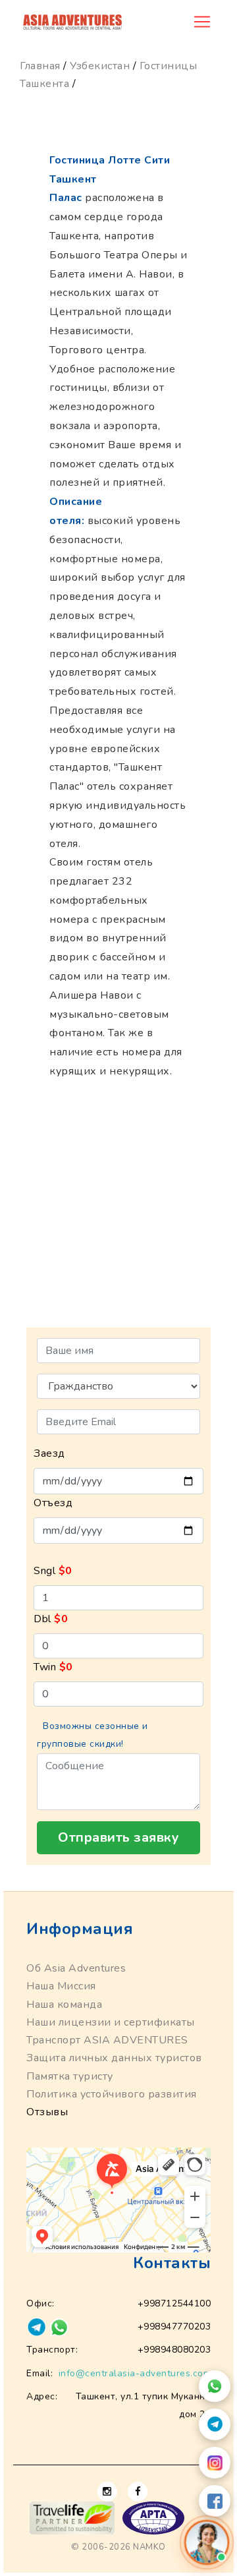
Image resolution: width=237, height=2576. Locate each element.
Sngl (53, 1571)
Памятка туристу (70, 2076)
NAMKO (149, 2547)
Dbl (51, 1619)
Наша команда (64, 2005)
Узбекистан (100, 66)
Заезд (49, 1453)
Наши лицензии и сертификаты (111, 2022)
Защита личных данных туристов (114, 2058)
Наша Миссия (61, 1986)
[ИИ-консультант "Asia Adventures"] (207, 2542)
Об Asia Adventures (76, 1968)
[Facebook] (215, 2501)
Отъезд (53, 1503)
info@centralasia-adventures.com (135, 2373)
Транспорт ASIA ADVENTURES (107, 2040)
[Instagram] (215, 2463)
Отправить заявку (118, 1837)
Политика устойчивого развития (112, 2094)
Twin (53, 1667)
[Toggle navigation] (202, 22)
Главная (40, 66)
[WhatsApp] (215, 2386)
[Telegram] (215, 2424)
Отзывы (47, 2112)
